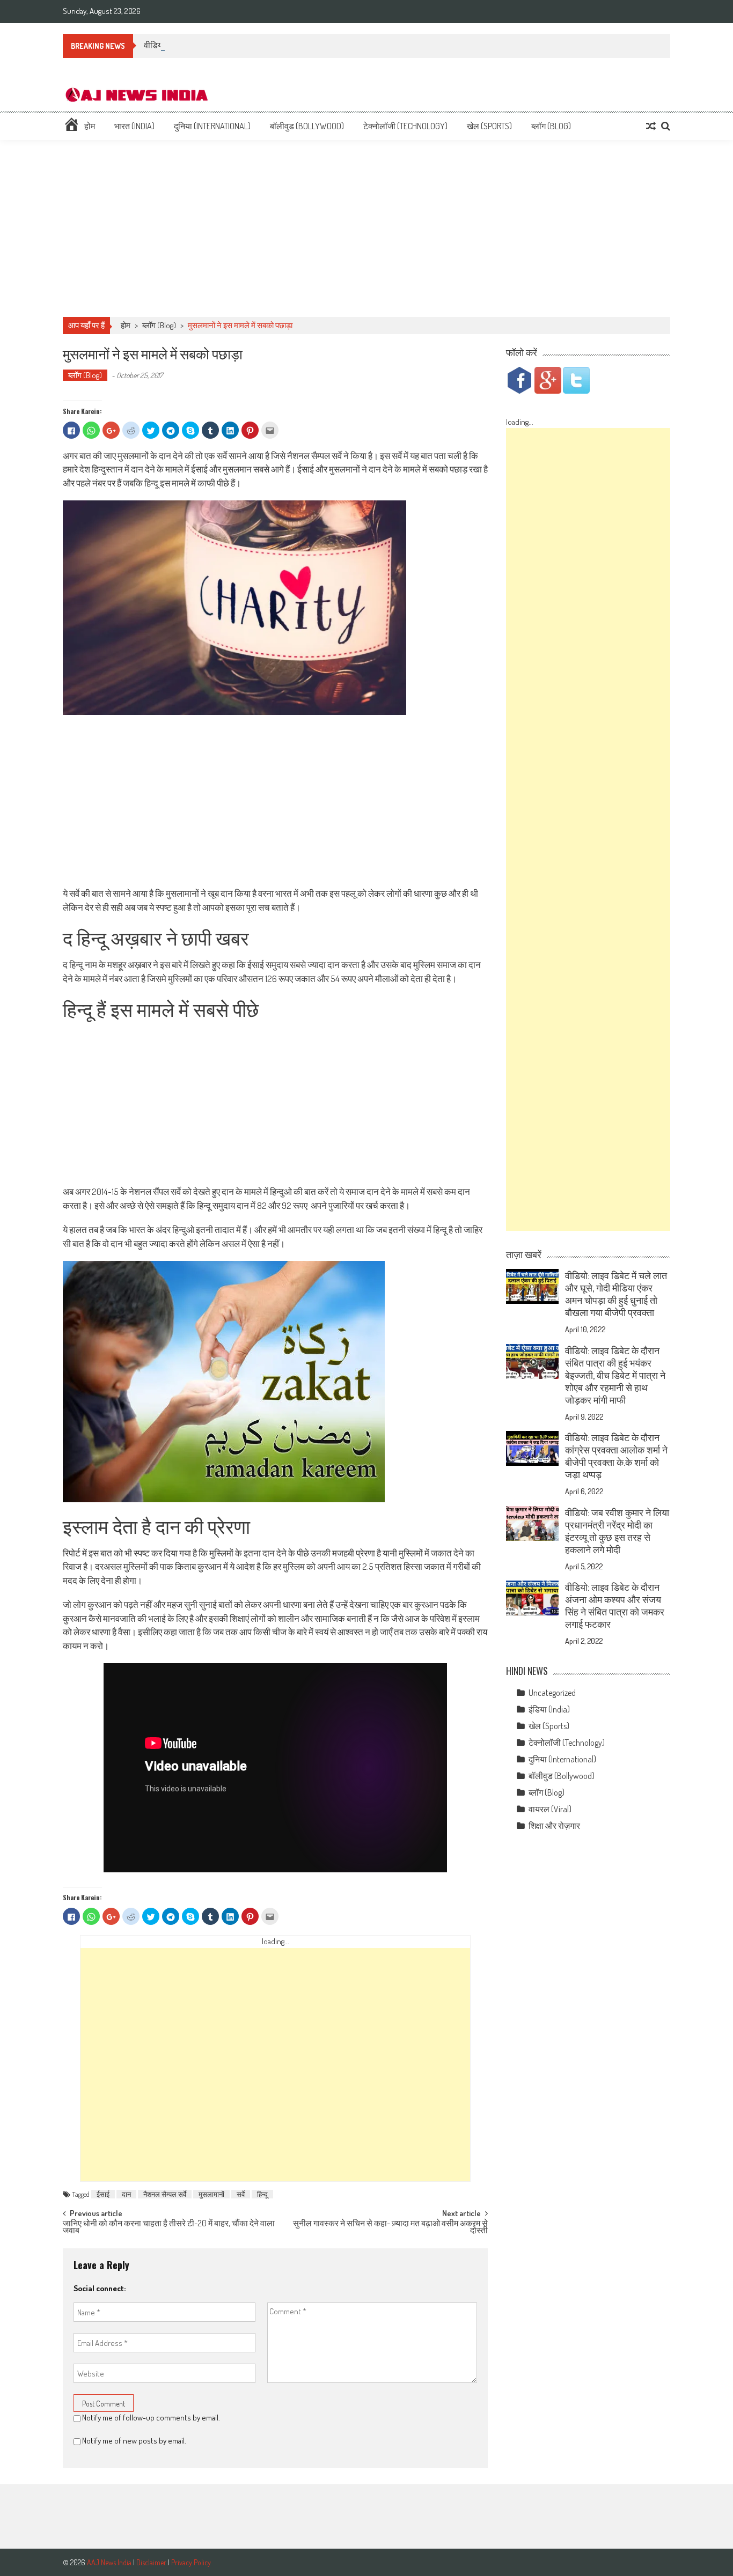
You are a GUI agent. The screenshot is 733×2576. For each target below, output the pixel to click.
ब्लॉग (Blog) (551, 126)
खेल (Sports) (489, 126)
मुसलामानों (211, 2194)
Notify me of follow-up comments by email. (151, 2418)
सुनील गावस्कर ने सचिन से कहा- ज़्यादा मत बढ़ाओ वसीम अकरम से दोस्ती (390, 2228)
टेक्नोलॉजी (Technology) (405, 126)
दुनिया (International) (212, 126)
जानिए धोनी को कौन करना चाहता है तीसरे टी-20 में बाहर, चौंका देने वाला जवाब (169, 2228)
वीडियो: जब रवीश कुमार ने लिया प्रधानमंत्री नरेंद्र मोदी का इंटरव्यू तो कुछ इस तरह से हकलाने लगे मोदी (617, 1531)
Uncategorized (552, 1693)
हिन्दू (262, 2194)
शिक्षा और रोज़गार (554, 1826)
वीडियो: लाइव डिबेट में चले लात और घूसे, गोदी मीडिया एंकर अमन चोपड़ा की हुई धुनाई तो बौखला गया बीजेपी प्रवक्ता (616, 1294)
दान (126, 2194)
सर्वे (241, 2194)
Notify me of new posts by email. (134, 2441)
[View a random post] (651, 126)
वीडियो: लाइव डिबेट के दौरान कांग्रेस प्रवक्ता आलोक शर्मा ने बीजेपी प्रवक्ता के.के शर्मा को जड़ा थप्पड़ (616, 1456)
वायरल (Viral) (550, 1809)
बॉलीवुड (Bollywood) (307, 126)
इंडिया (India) (549, 1709)
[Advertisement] (366, 228)
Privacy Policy (191, 2562)
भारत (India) (134, 126)
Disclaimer (151, 2562)
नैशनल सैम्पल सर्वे (165, 2194)
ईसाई (103, 2194)
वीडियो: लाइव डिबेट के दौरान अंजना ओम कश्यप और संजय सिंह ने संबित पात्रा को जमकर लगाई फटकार (615, 1606)
